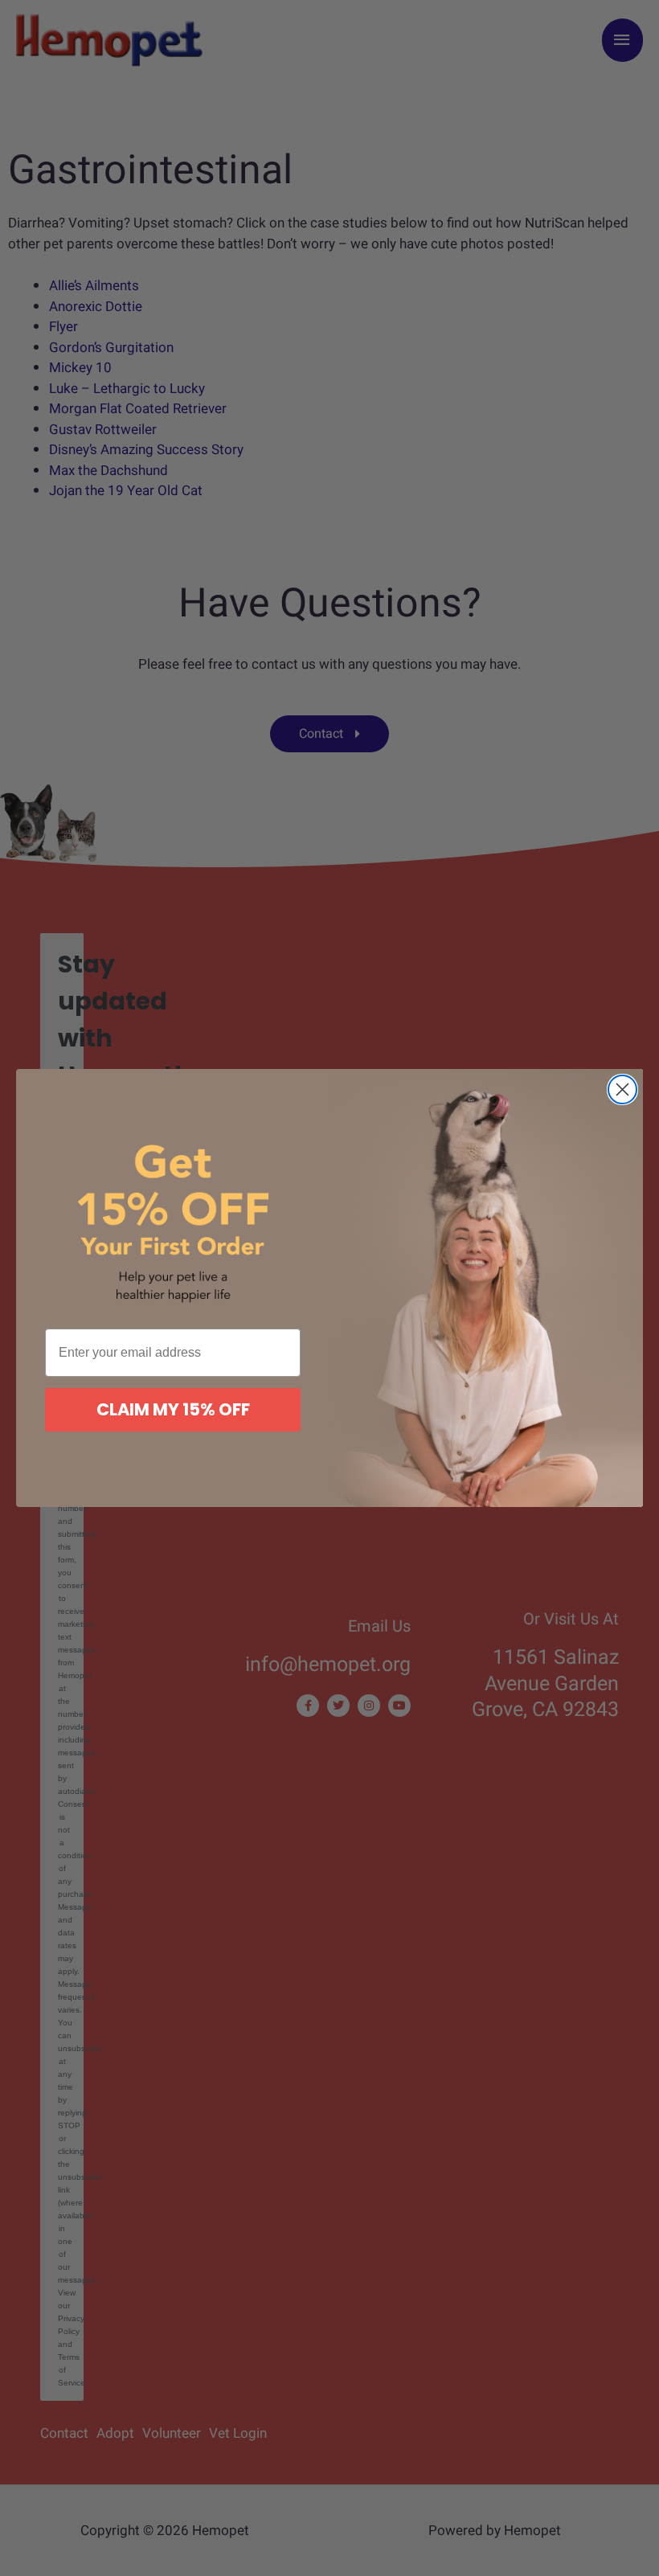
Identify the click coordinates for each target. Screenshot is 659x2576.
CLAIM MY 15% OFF (173, 1409)
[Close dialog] (622, 1089)
